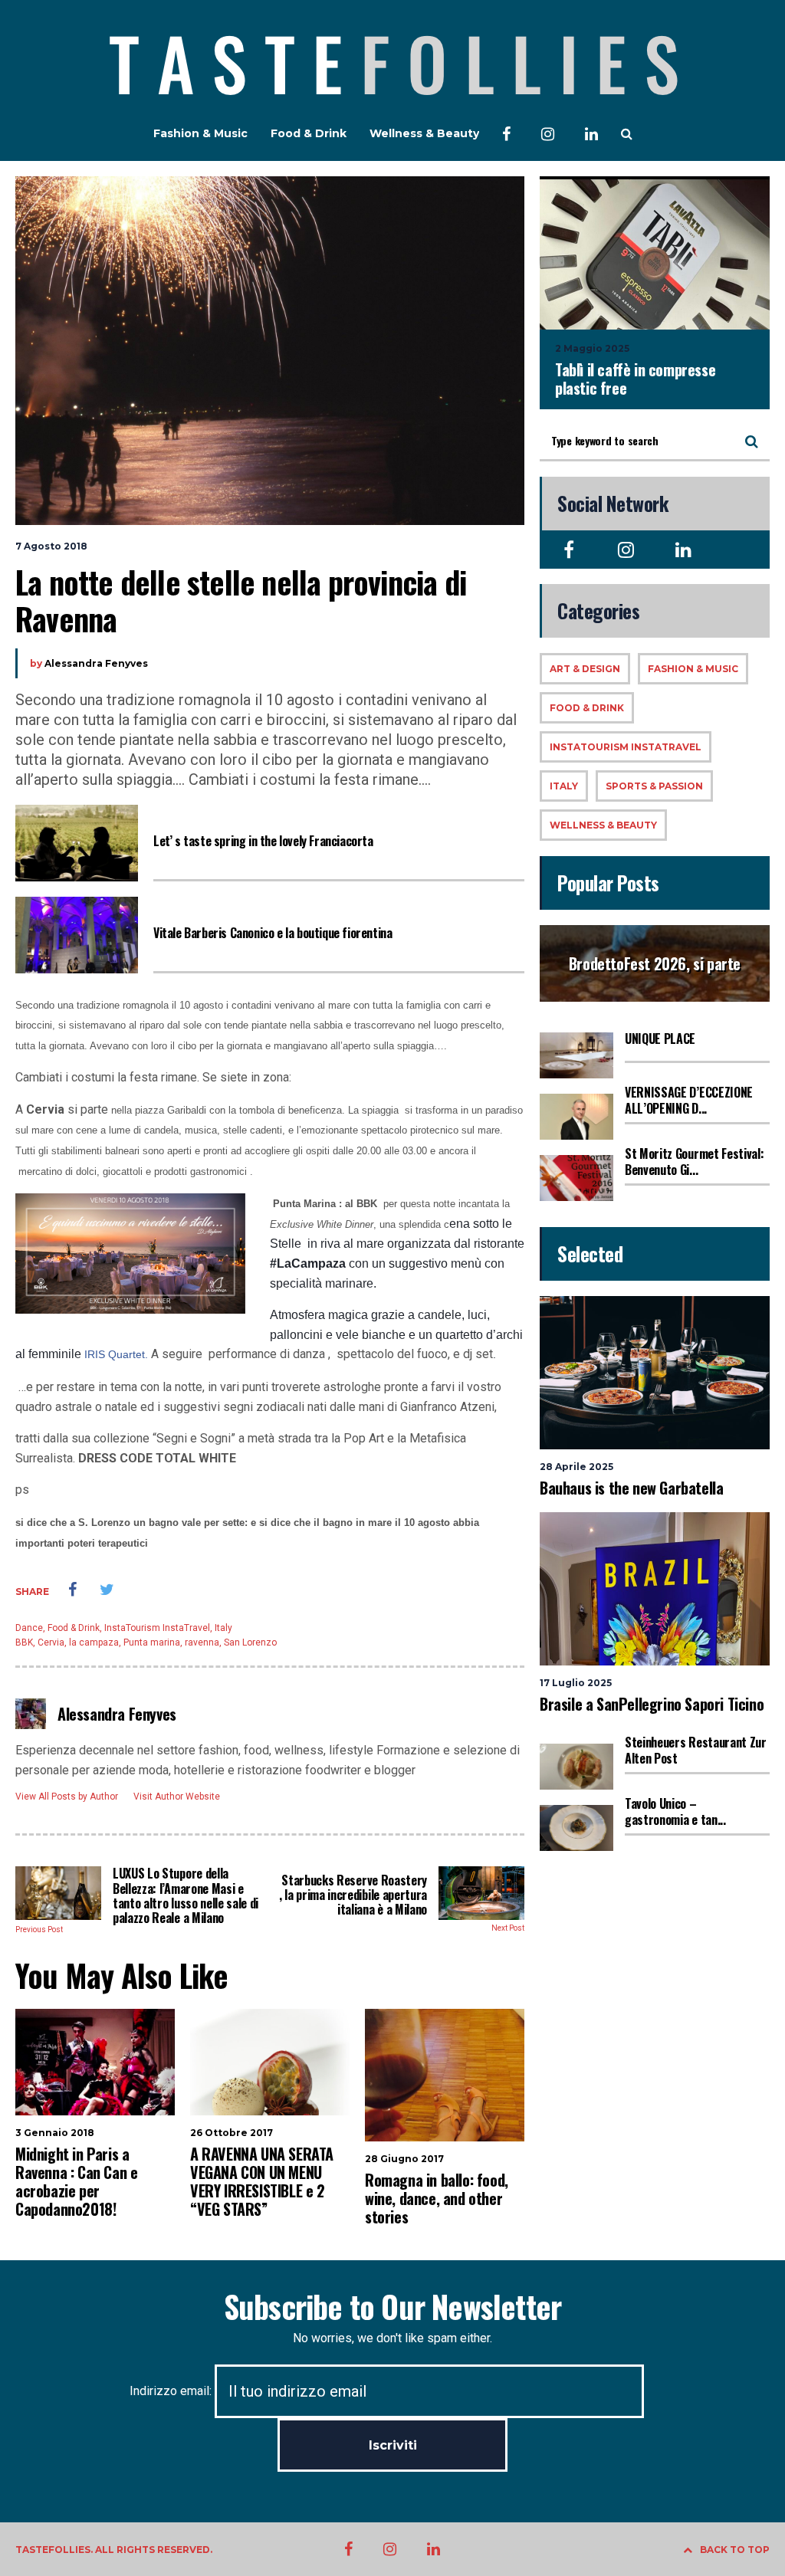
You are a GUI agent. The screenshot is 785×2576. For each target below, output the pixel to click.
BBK (24, 1642)
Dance (29, 1628)
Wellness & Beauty (424, 133)
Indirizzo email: (172, 2391)
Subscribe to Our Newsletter (392, 2306)
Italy (223, 1628)
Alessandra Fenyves (96, 663)
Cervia (51, 1642)
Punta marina (152, 1642)
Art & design (585, 669)
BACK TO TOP (735, 2550)
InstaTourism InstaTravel (157, 1628)
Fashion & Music (200, 133)
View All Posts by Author (67, 1797)
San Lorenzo (250, 1642)
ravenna (202, 1642)
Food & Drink (309, 133)
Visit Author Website (177, 1797)
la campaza (94, 1642)
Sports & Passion (654, 786)
